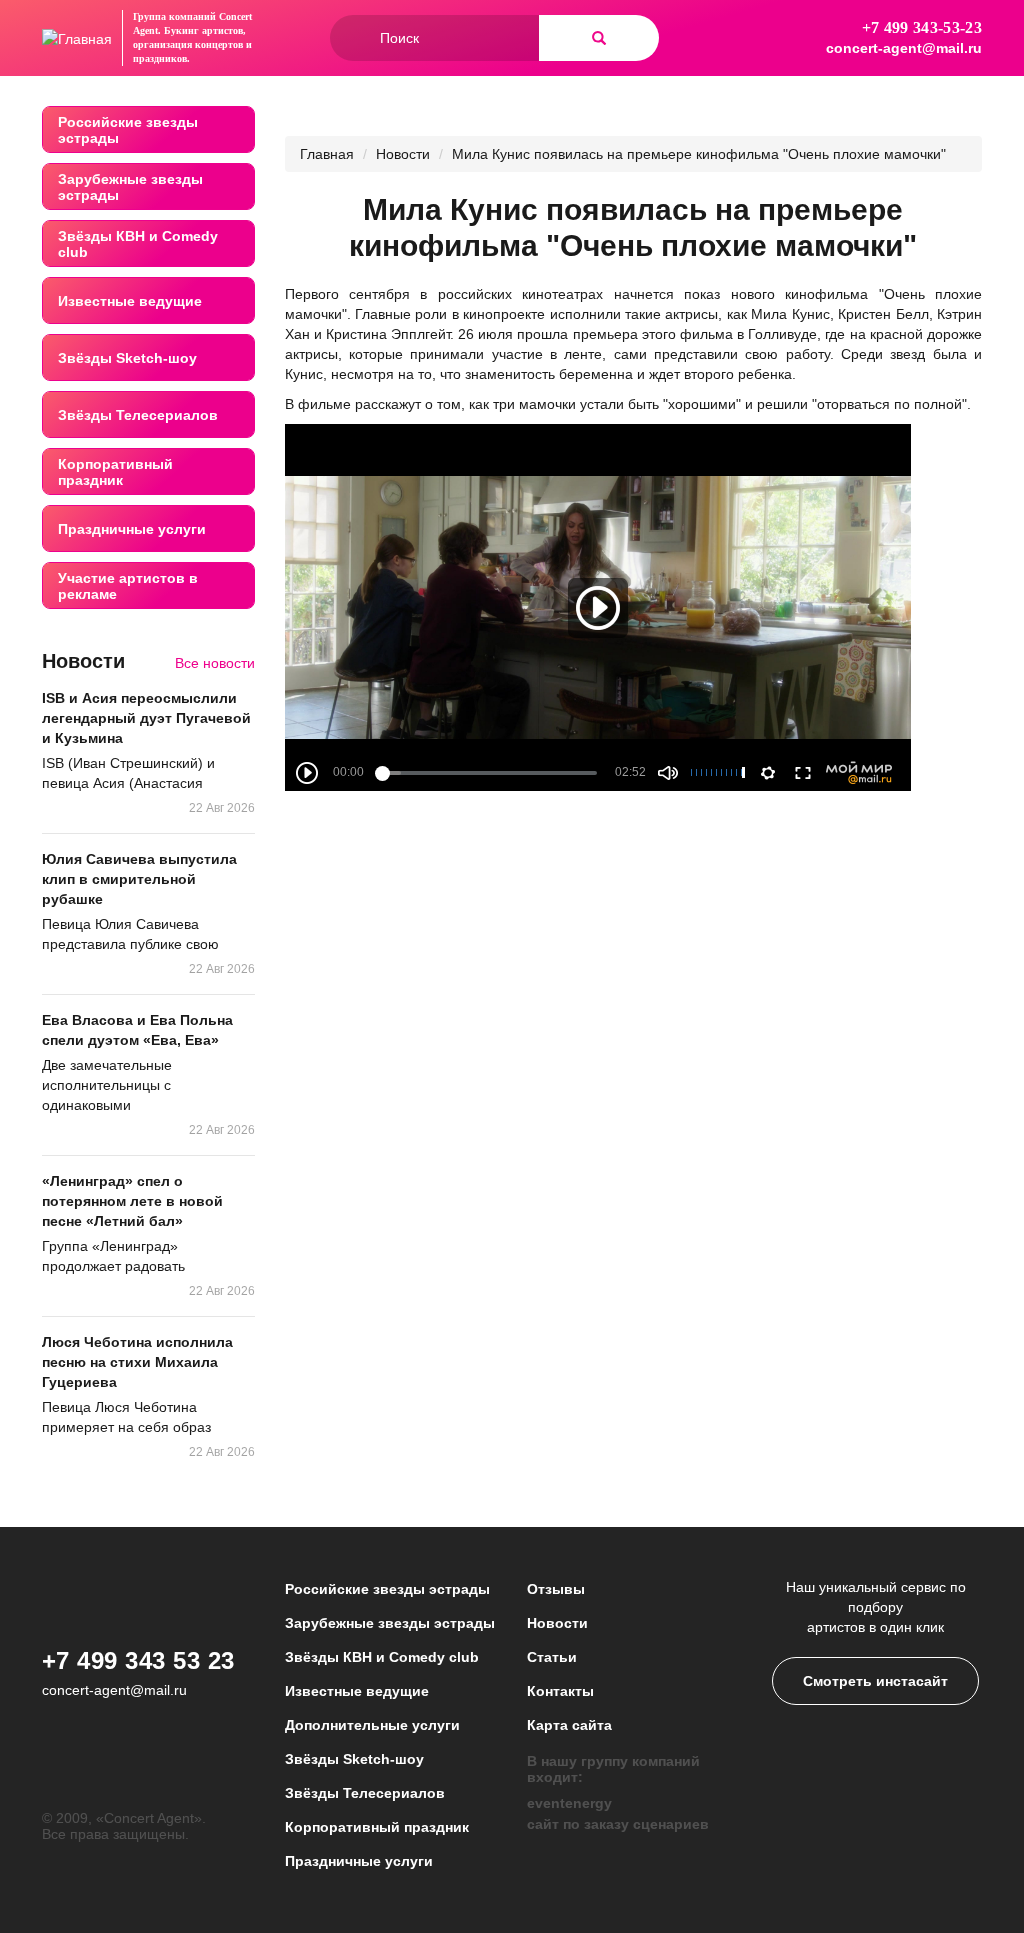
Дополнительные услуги (372, 1725)
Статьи (552, 1657)
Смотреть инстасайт (875, 1681)
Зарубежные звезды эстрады (130, 187)
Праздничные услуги (132, 529)
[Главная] (77, 37)
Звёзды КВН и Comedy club (138, 244)
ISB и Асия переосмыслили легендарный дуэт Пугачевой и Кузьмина (146, 718)
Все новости (215, 663)
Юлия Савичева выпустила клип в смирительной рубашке (139, 879)
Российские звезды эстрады (128, 130)
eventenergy (569, 1803)
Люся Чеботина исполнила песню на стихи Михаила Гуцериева (137, 1362)
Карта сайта (569, 1725)
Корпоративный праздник (115, 472)
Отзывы (556, 1589)
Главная (327, 154)
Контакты (560, 1691)
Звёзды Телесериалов (138, 415)
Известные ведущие (130, 301)
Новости (403, 154)
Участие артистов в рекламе (128, 586)
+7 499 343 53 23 (138, 1660)
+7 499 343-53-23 (922, 27)
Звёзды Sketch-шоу (127, 358)
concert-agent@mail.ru (904, 48)
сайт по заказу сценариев (618, 1824)
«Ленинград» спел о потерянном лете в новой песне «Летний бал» (132, 1201)
